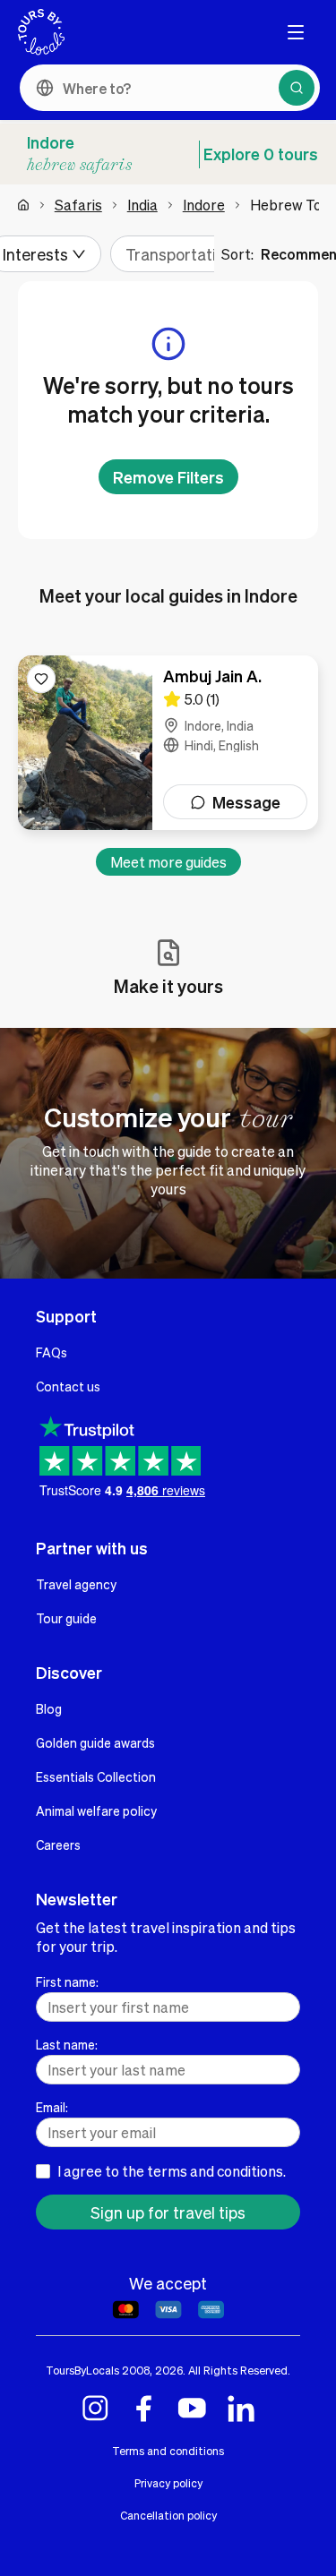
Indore (204, 205)
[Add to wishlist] (41, 679)
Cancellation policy (168, 2515)
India (142, 205)
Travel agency (76, 1584)
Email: (52, 2107)
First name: (67, 1981)
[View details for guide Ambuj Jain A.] (168, 743)
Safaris (78, 205)
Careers (58, 1844)
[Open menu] (296, 32)
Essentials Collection (96, 1776)
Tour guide (66, 1618)
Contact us (68, 1386)
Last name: (67, 2044)
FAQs (52, 1352)
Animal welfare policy (96, 1810)
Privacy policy (168, 2483)
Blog (49, 1708)
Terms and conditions (168, 2451)
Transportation (180, 254)
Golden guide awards (95, 1742)
